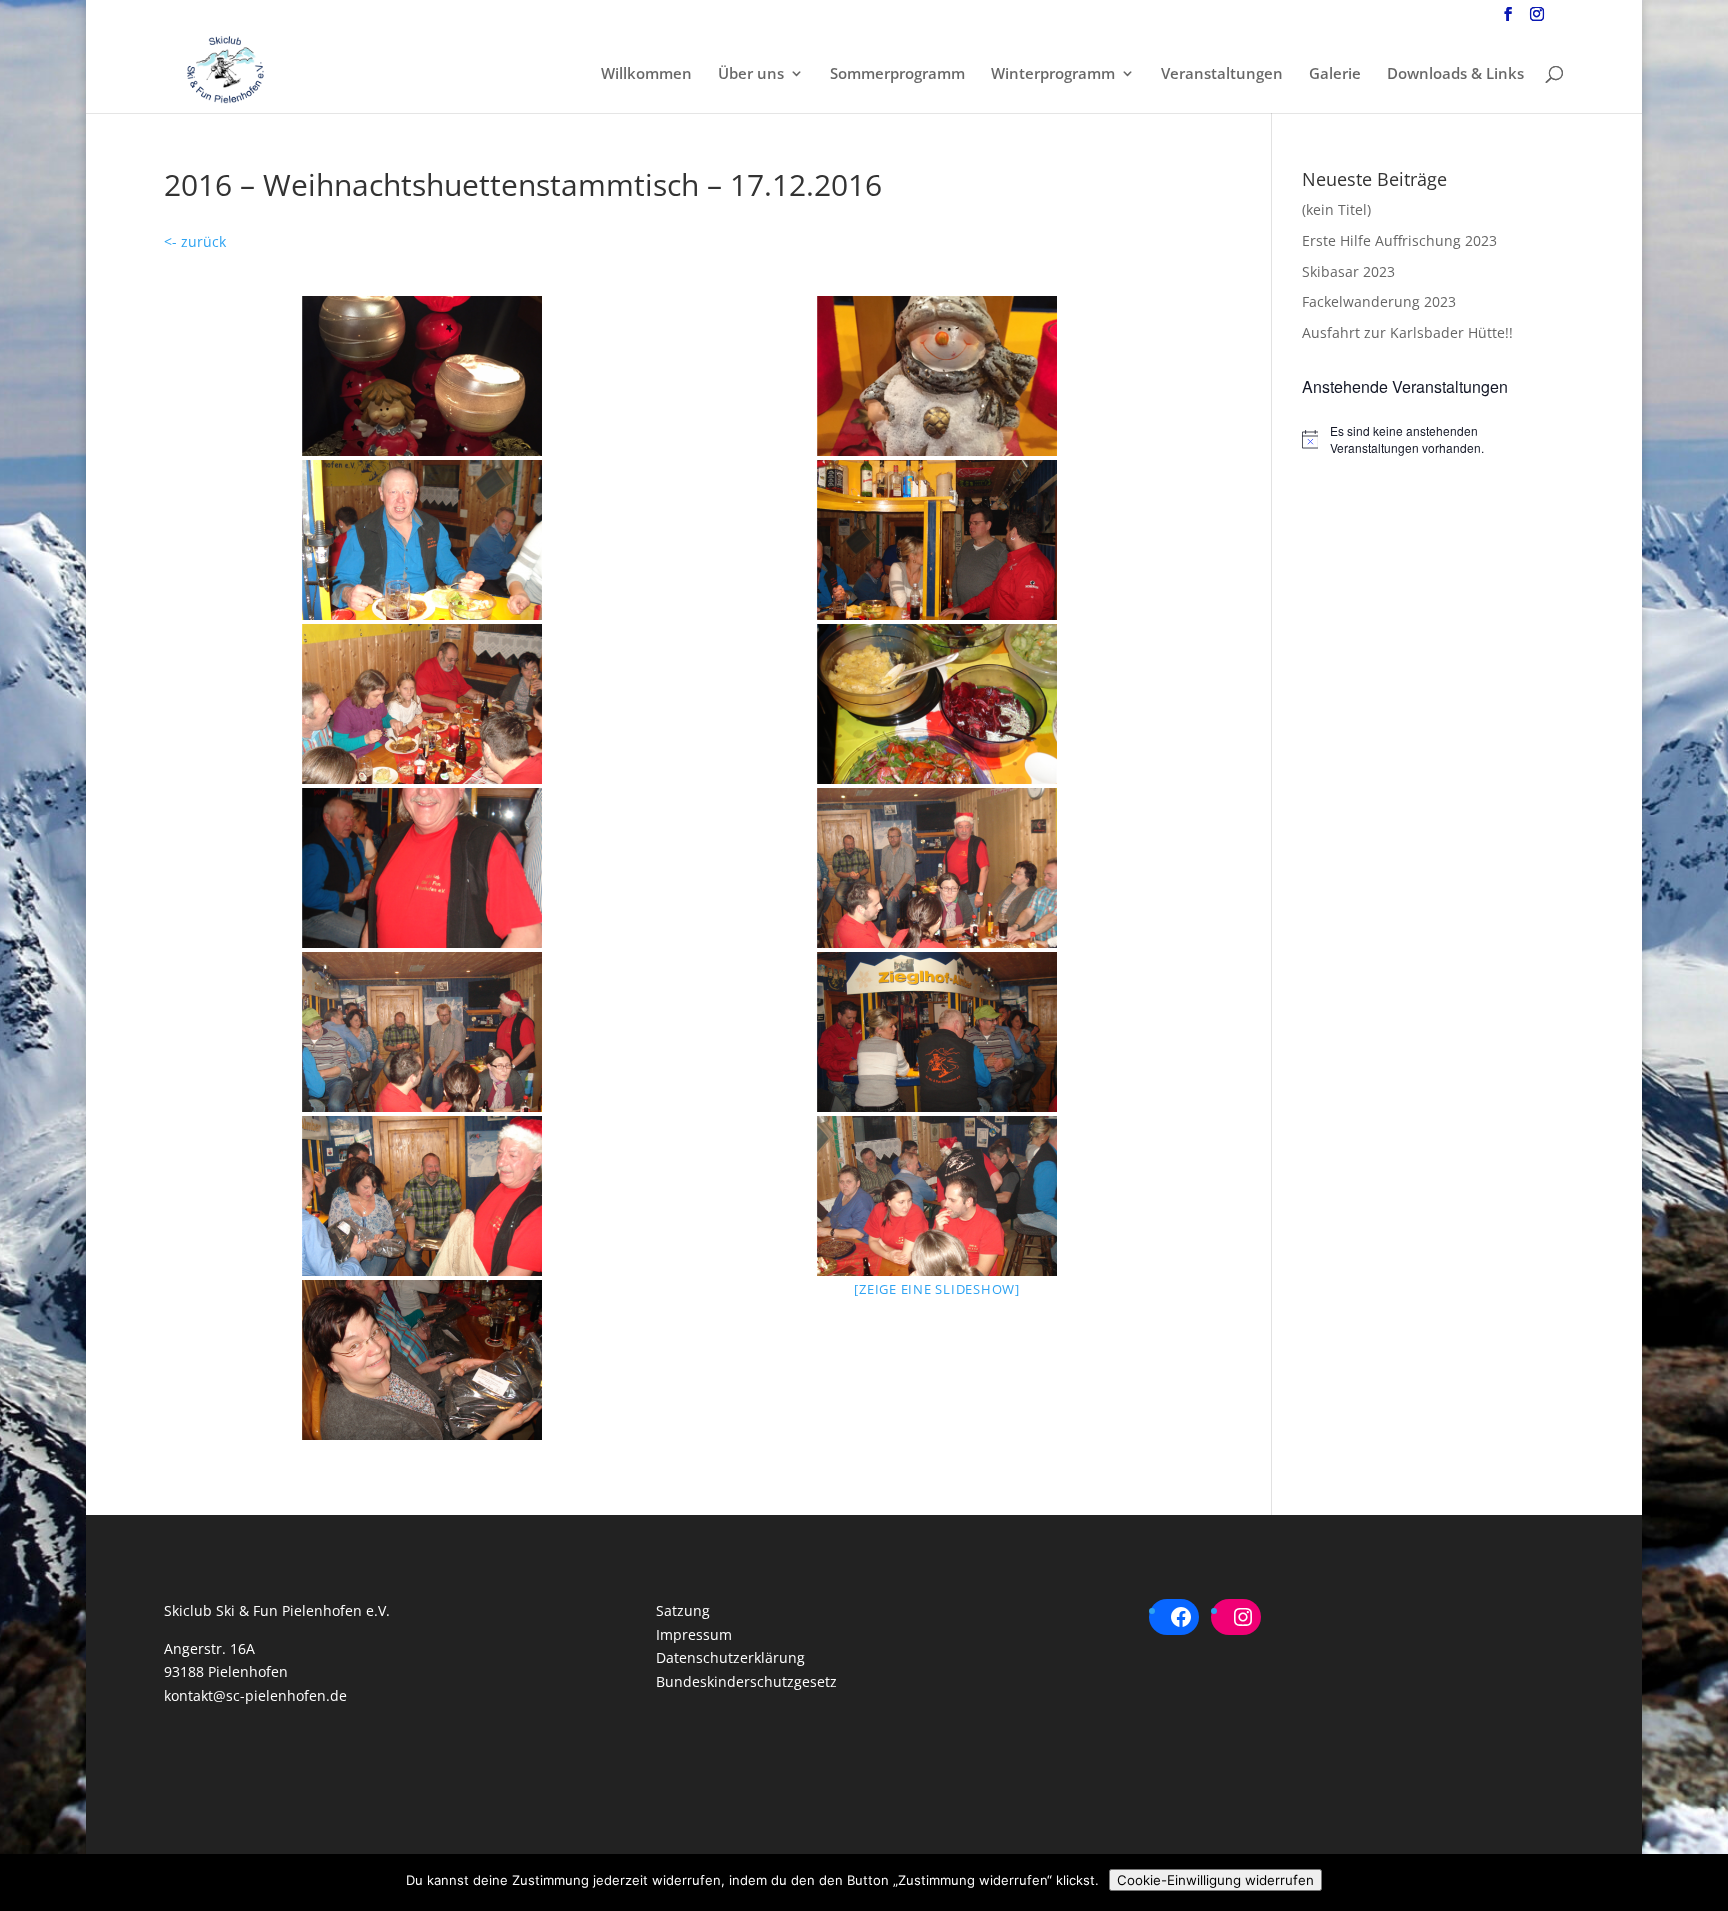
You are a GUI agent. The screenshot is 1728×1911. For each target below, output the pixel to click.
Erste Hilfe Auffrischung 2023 (1399, 240)
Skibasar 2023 (1348, 271)
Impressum (694, 1634)
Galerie (1335, 74)
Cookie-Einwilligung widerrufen (1215, 1880)
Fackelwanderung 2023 (1379, 301)
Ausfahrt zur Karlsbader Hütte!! (1407, 332)
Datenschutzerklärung (730, 1657)
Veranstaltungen (1222, 74)
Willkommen (646, 74)
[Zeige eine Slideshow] (937, 1289)
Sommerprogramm (897, 74)
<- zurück (195, 241)
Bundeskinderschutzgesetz (746, 1681)
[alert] (1433, 439)
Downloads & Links (1455, 74)
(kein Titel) (1336, 209)
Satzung (683, 1610)
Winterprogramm (1053, 74)
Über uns (751, 74)
